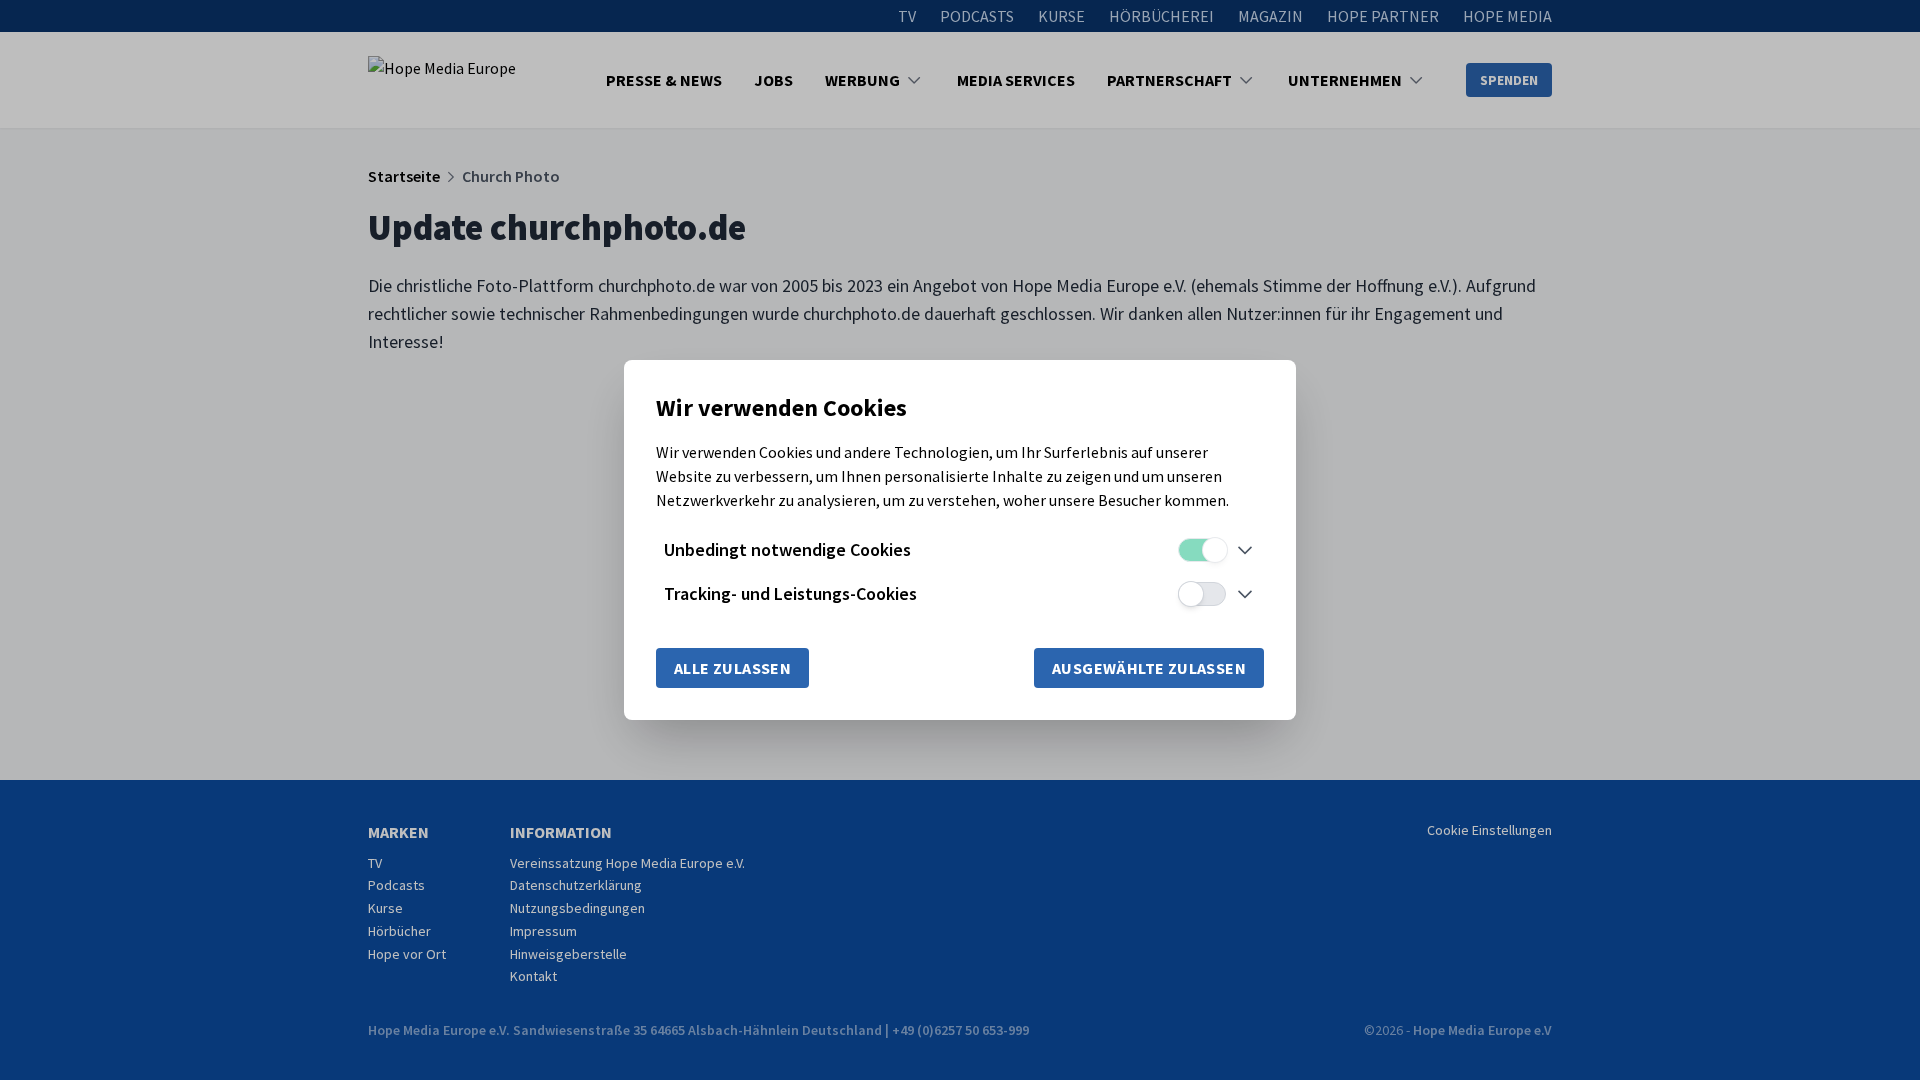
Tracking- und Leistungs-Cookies (790, 593)
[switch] (1202, 550)
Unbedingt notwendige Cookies (787, 549)
